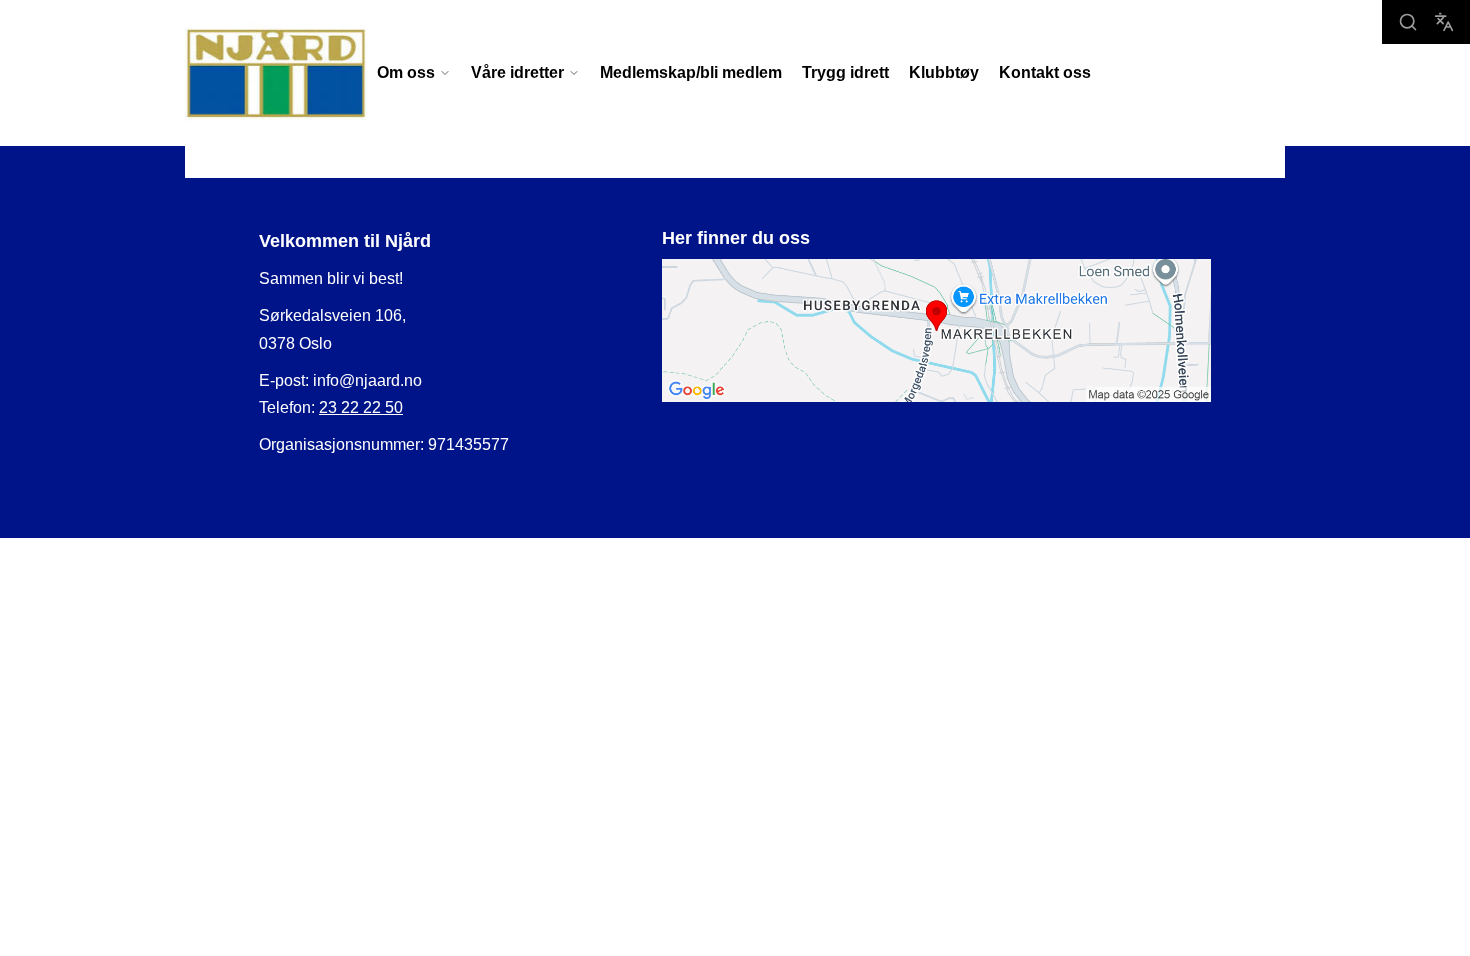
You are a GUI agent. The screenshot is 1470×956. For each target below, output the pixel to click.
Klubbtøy (944, 72)
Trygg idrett (845, 72)
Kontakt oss (1045, 72)
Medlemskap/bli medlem (691, 72)
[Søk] (1408, 22)
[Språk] (1444, 22)
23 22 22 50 (361, 407)
